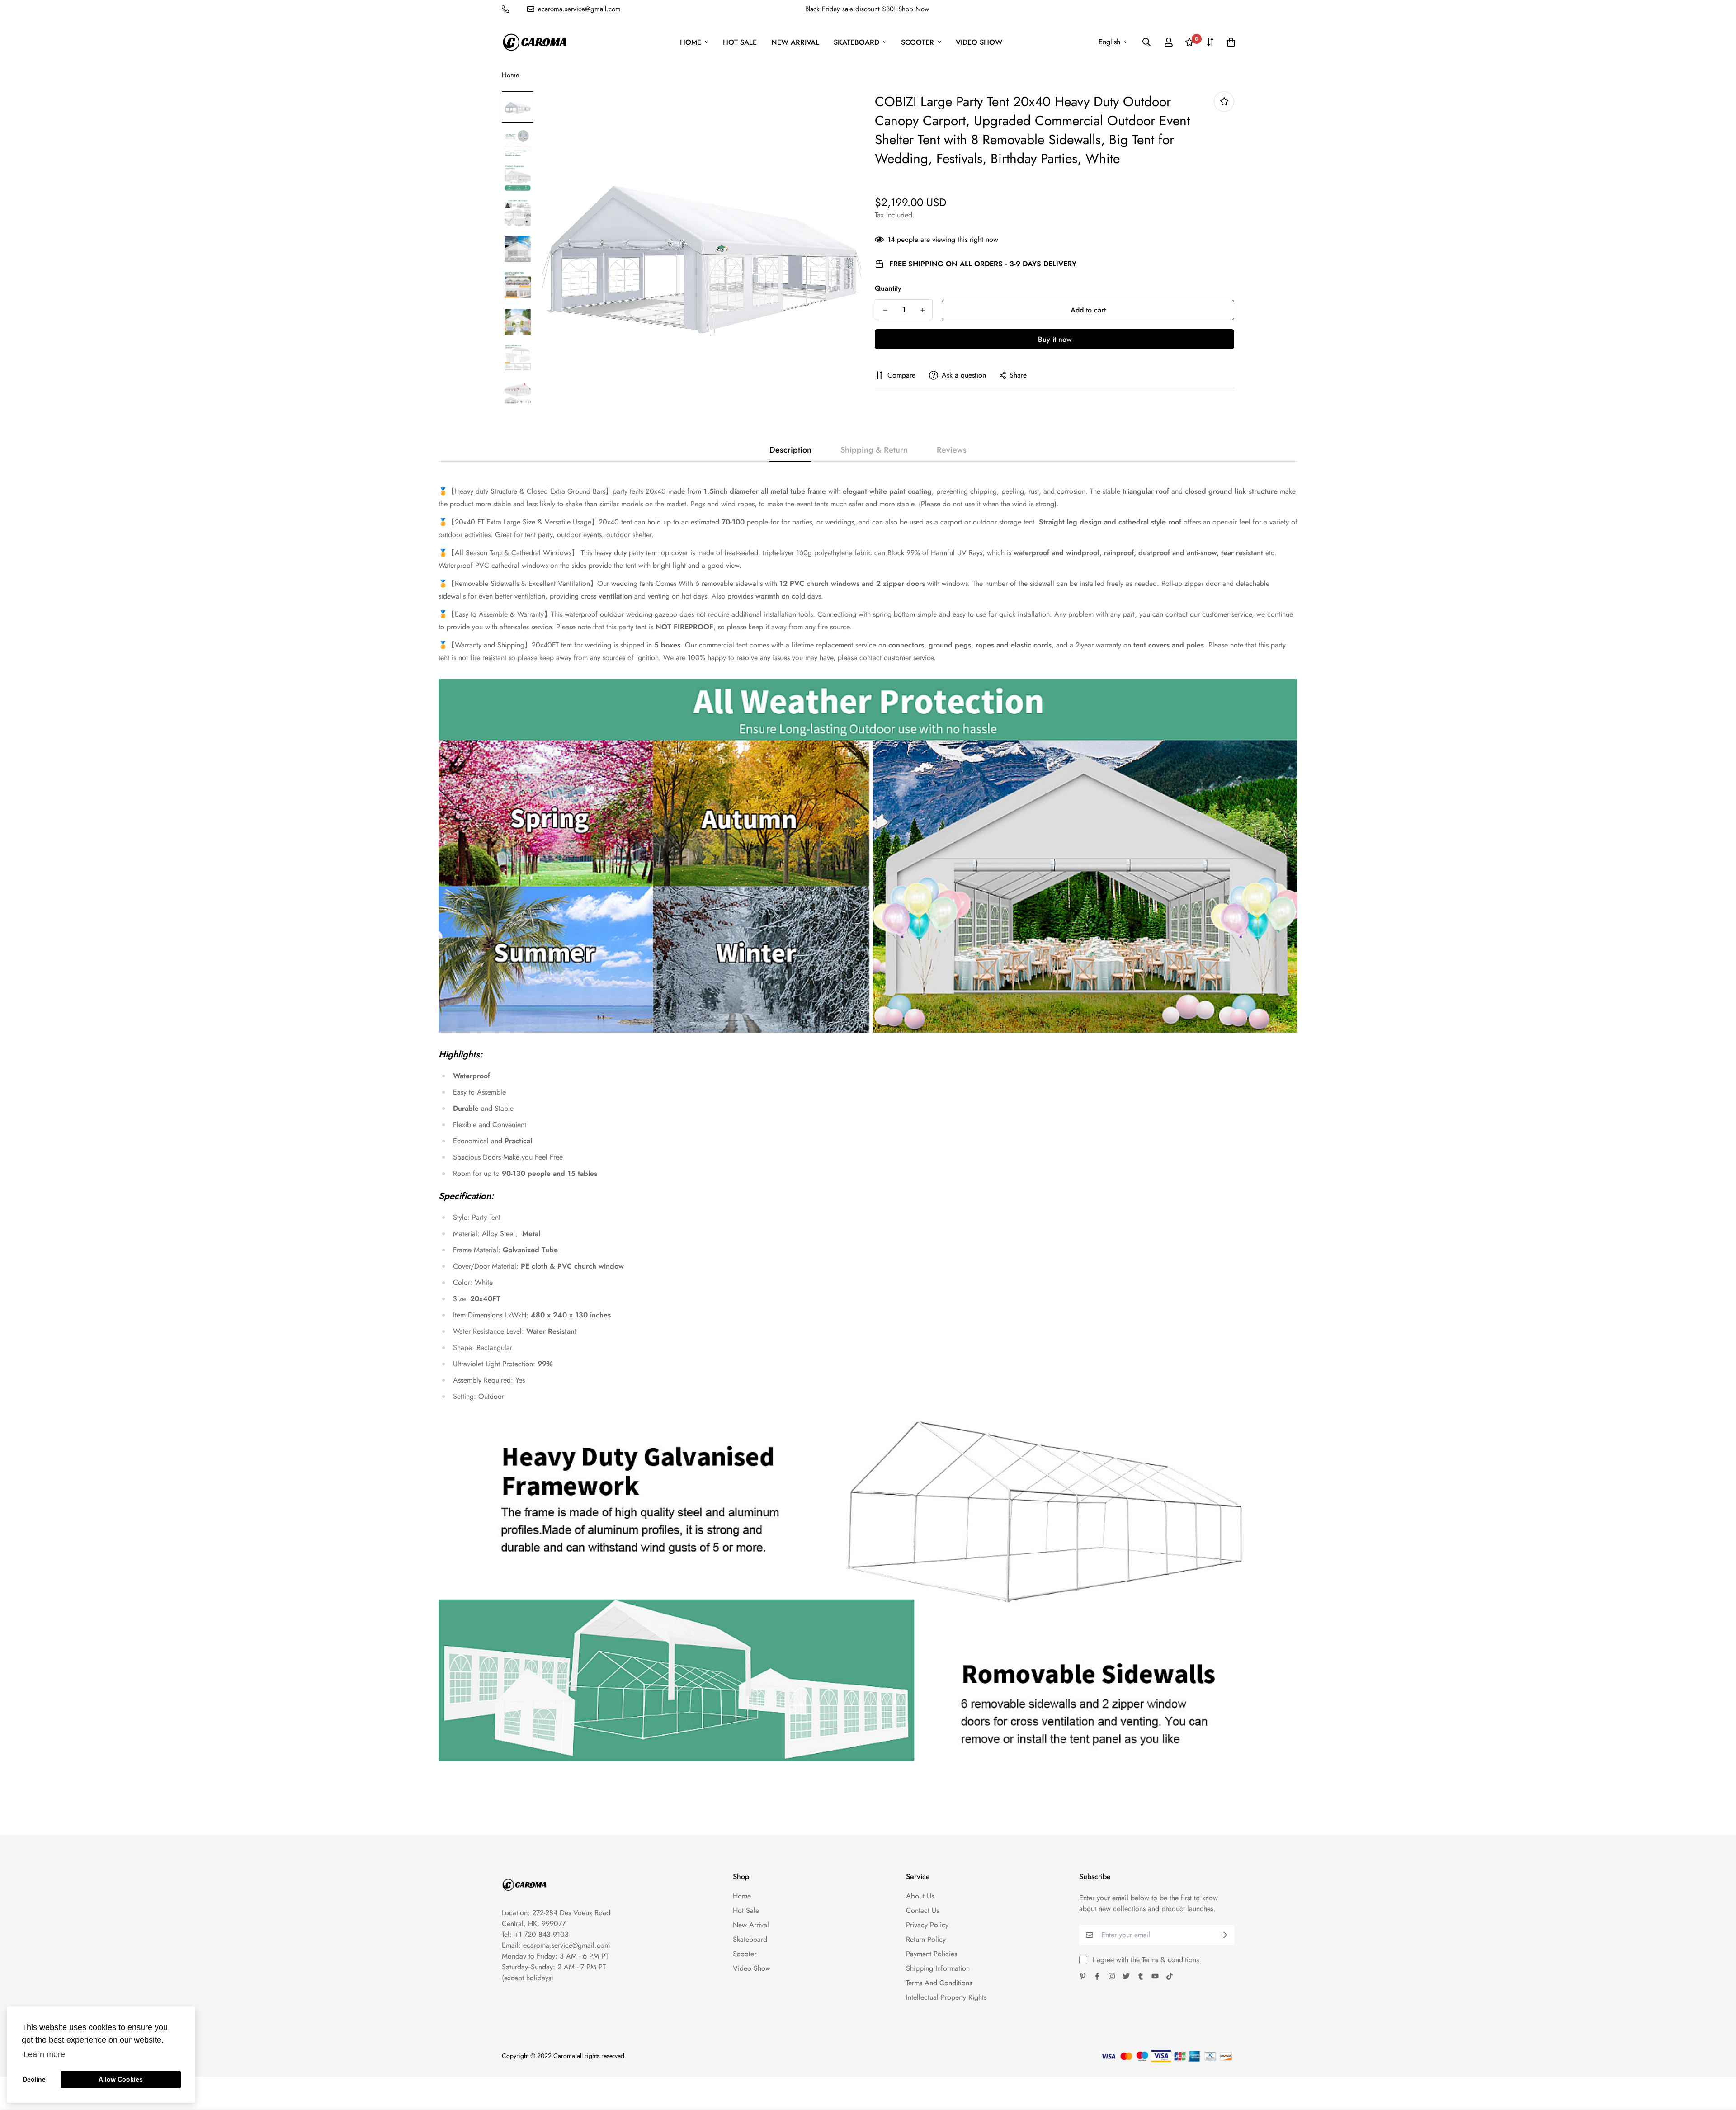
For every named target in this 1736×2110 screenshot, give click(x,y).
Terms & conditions (1170, 1960)
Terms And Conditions (939, 1983)
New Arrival (795, 42)
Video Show (979, 42)
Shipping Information (938, 1968)
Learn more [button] (44, 2054)
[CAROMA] (535, 42)
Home (691, 42)
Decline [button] (34, 2079)
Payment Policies (932, 1954)
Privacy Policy (927, 1925)
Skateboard (856, 42)
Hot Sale (740, 42)
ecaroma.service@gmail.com (566, 1945)
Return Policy (926, 1939)
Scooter (918, 42)
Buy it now (1055, 339)
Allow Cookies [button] (121, 2079)
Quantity (888, 288)
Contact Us (922, 1910)
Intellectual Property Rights (946, 1997)
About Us (920, 1896)
